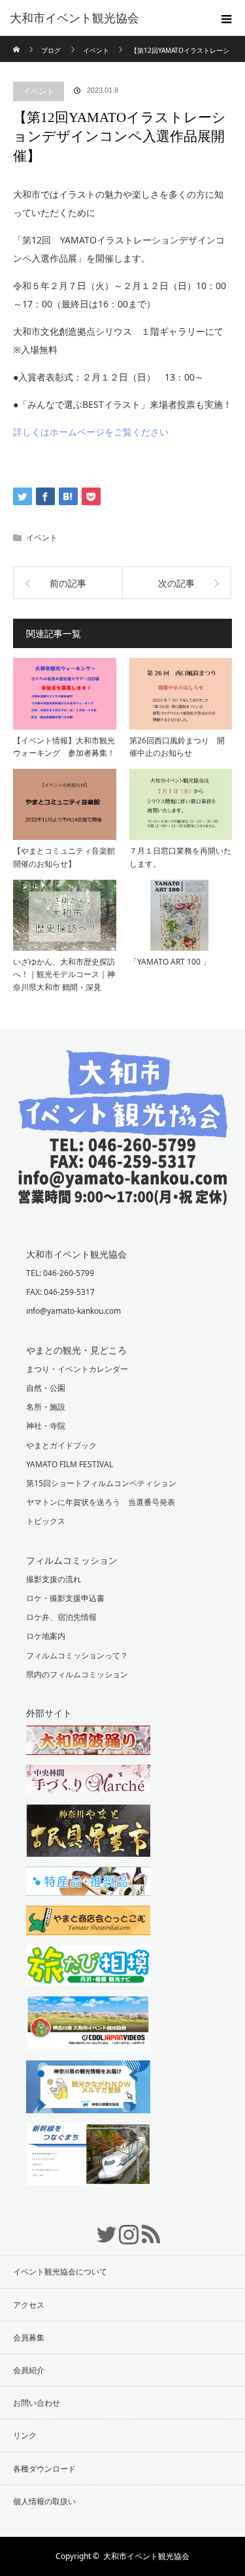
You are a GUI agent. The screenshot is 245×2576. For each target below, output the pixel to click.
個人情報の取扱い (44, 2501)
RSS (145, 2227)
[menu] (227, 18)
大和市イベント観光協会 (74, 18)
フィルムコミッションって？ (77, 1655)
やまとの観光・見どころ (76, 1350)
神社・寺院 (46, 1426)
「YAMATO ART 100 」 (170, 962)
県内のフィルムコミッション (77, 1674)
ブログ (51, 50)
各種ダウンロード (44, 2469)
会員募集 (29, 2337)
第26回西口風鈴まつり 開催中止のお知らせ (177, 747)
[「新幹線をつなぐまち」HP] (122, 2156)
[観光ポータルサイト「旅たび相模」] (122, 1966)
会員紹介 (29, 2370)
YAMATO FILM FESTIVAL (70, 1464)
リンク (25, 2435)
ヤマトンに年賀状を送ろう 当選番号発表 (101, 1502)
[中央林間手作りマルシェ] (122, 1781)
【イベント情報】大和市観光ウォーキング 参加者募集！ (64, 747)
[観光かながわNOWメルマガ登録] (122, 2088)
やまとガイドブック (61, 1445)
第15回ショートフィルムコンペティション (101, 1483)
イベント (39, 91)
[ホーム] (17, 41)
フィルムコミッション (72, 1560)
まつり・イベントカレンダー (77, 1369)
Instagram (123, 2227)
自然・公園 (46, 1388)
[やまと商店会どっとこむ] (122, 1922)
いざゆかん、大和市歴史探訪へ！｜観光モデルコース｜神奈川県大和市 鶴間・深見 (64, 974)
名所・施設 (46, 1407)
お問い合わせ (37, 2403)
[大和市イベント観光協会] (123, 1195)
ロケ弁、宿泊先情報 (61, 1617)
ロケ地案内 (46, 1636)
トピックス (46, 1521)
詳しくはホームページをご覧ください (91, 432)
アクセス (29, 2305)
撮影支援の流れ (54, 1579)
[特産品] (122, 1883)
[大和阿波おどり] (122, 1742)
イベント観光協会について (60, 2272)
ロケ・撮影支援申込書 (65, 1598)
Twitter (101, 2227)
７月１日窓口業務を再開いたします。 (180, 857)
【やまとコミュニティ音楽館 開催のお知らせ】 (65, 857)
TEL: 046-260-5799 (60, 1273)
